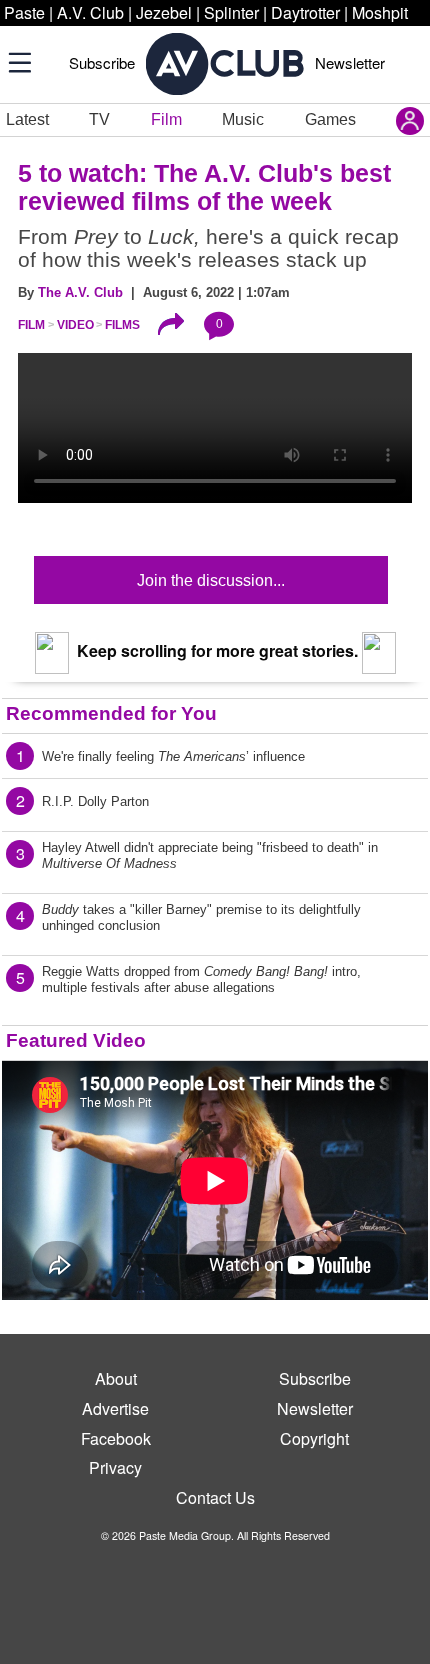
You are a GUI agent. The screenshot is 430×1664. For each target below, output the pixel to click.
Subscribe (102, 62)
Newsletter (350, 62)
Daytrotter (305, 12)
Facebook (116, 1438)
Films (122, 325)
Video (75, 325)
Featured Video (76, 1040)
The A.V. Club (80, 292)
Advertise (115, 1408)
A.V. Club (90, 12)
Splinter (231, 12)
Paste (24, 12)
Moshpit (380, 12)
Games (330, 119)
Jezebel (164, 12)
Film (166, 119)
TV (99, 119)
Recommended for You (111, 713)
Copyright (314, 1438)
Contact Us (215, 1497)
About (116, 1378)
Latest (27, 119)
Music (243, 119)
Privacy (115, 1467)
